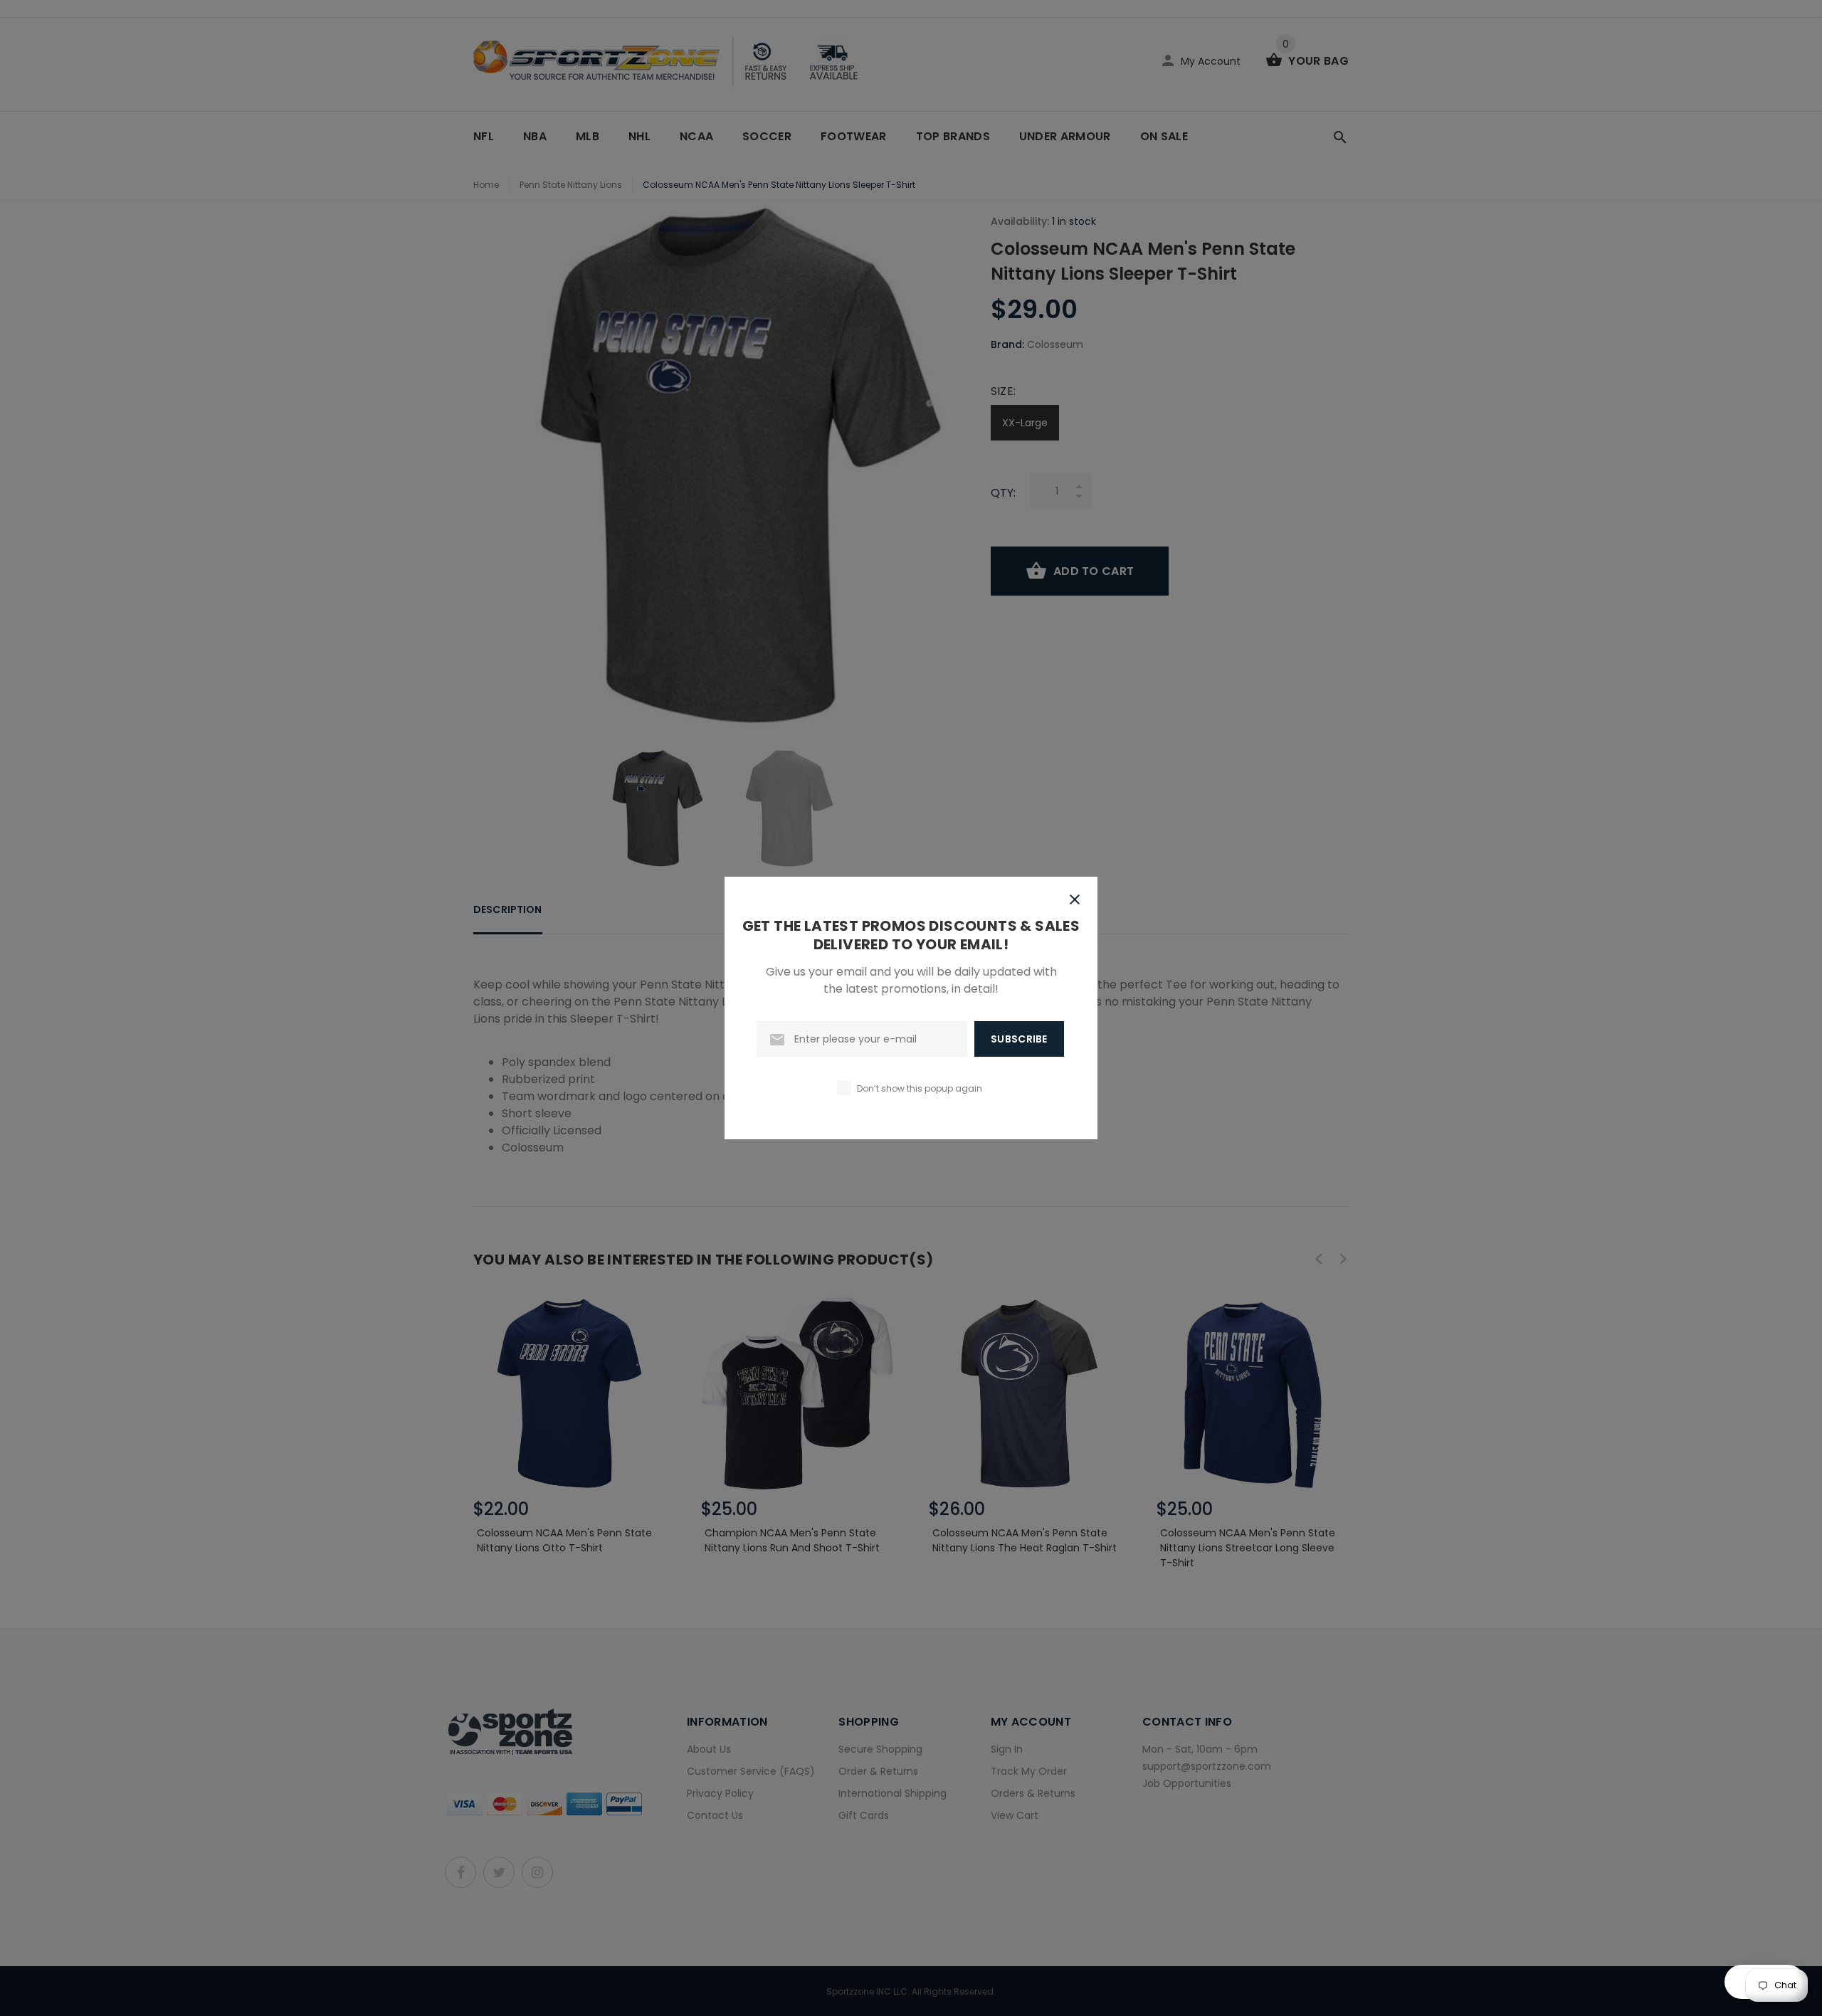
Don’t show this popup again (920, 1088)
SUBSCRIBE (1019, 1039)
